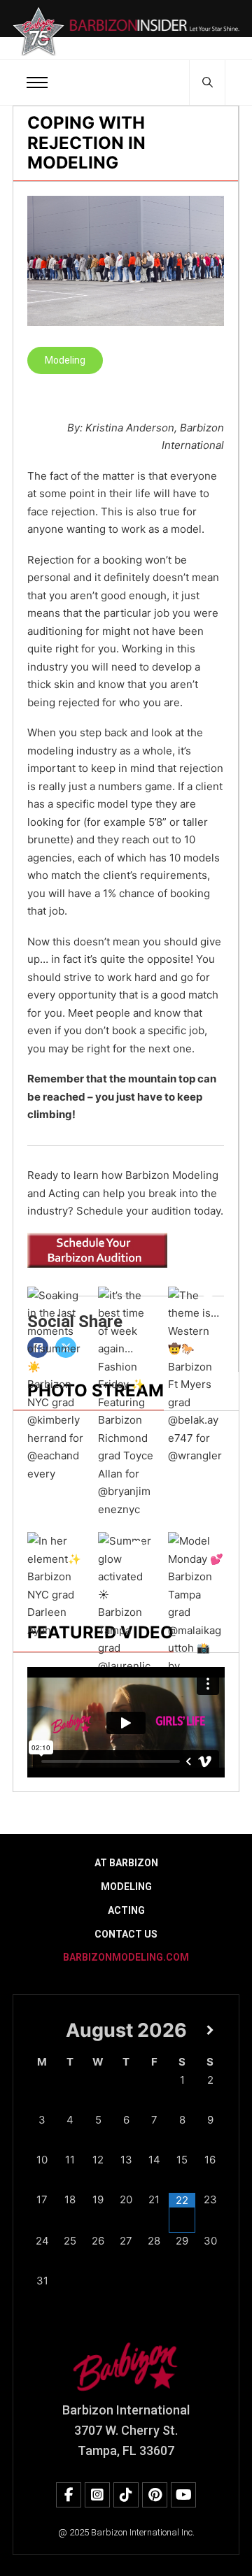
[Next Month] (210, 2030)
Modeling (65, 360)
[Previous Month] (42, 2030)
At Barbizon (126, 1863)
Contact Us (126, 1934)
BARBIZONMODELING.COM (126, 1957)
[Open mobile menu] (37, 83)
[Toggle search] (207, 83)
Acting (126, 1910)
